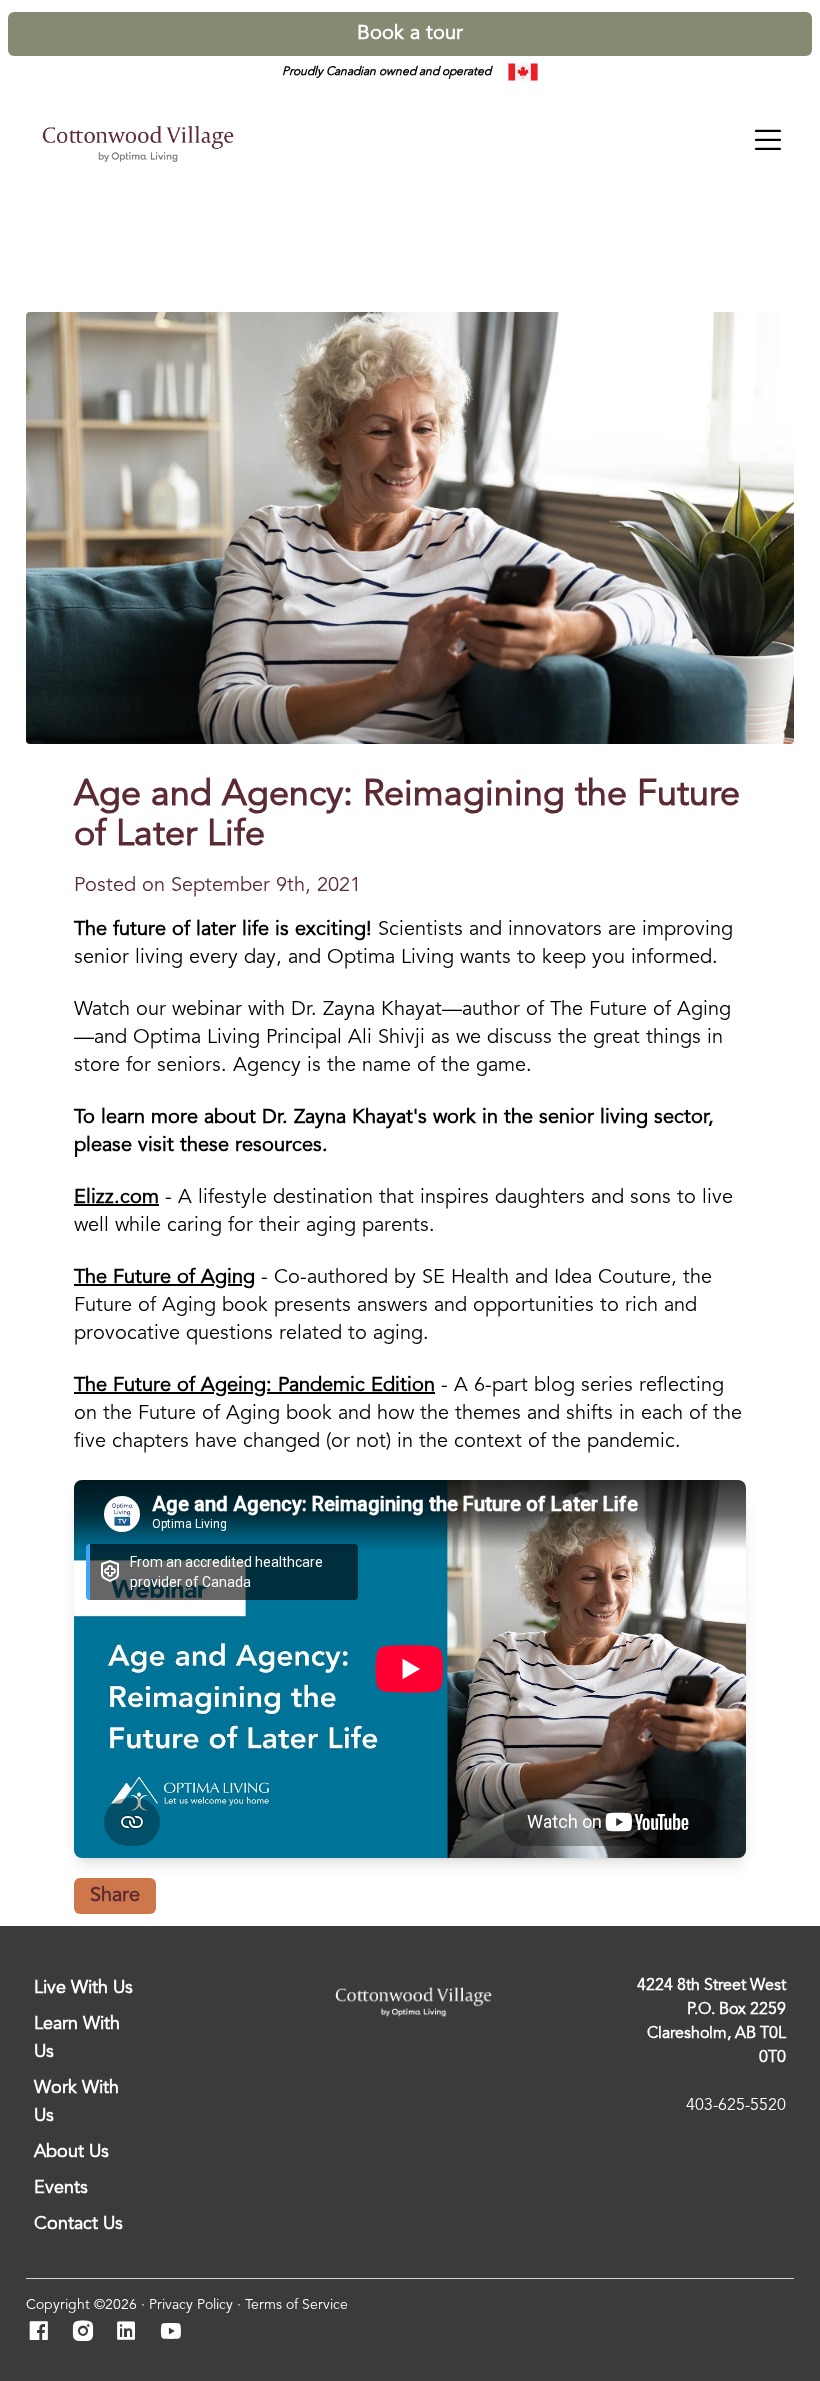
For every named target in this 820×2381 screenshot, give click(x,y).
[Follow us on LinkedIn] (132, 2333)
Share (115, 1896)
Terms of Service (296, 2305)
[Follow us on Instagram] (88, 2333)
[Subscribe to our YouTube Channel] (176, 2333)
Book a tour (410, 34)
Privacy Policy (191, 2305)
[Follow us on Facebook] (44, 2333)
